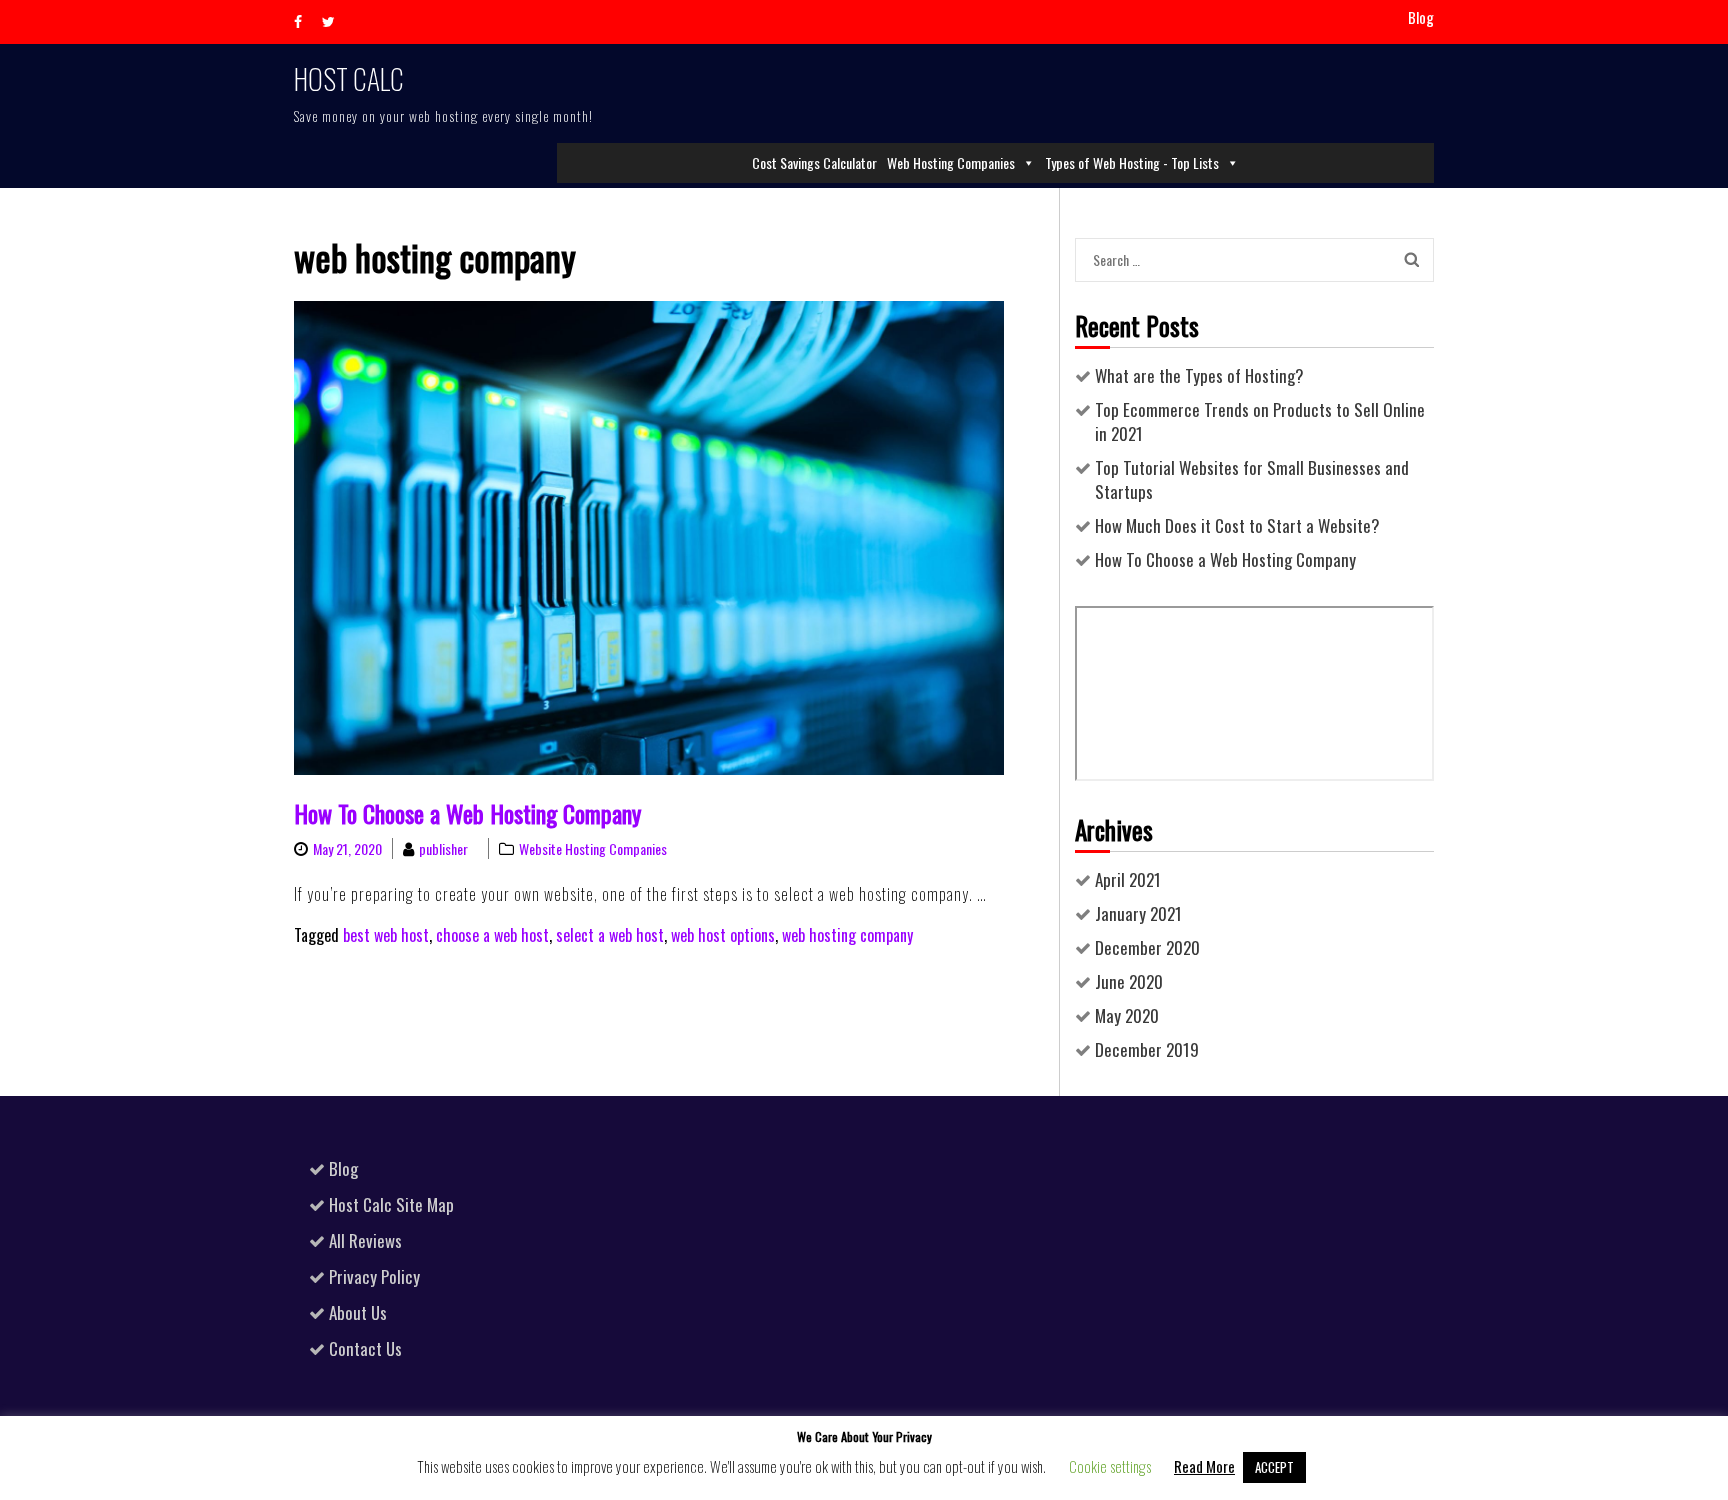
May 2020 (1127, 1015)
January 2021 (1138, 913)
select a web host (610, 935)
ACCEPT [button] (1274, 1467)
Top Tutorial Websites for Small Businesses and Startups (1252, 479)
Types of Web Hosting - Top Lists (1132, 162)
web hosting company (847, 935)
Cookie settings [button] (1110, 1466)
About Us (358, 1312)
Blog (1421, 17)
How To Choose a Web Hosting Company (467, 813)
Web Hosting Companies (951, 162)
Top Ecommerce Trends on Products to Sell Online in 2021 (1260, 421)
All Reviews (365, 1240)
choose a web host (492, 935)
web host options (723, 935)
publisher (443, 848)
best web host (386, 935)
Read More (1204, 1466)
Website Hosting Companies (593, 848)
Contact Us (365, 1348)
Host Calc (349, 78)
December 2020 (1147, 947)
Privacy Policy (374, 1276)
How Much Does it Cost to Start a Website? (1237, 525)
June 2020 (1129, 981)
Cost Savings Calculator (814, 162)
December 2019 (1147, 1049)
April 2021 (1128, 879)
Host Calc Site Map (391, 1204)
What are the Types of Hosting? (1199, 375)
